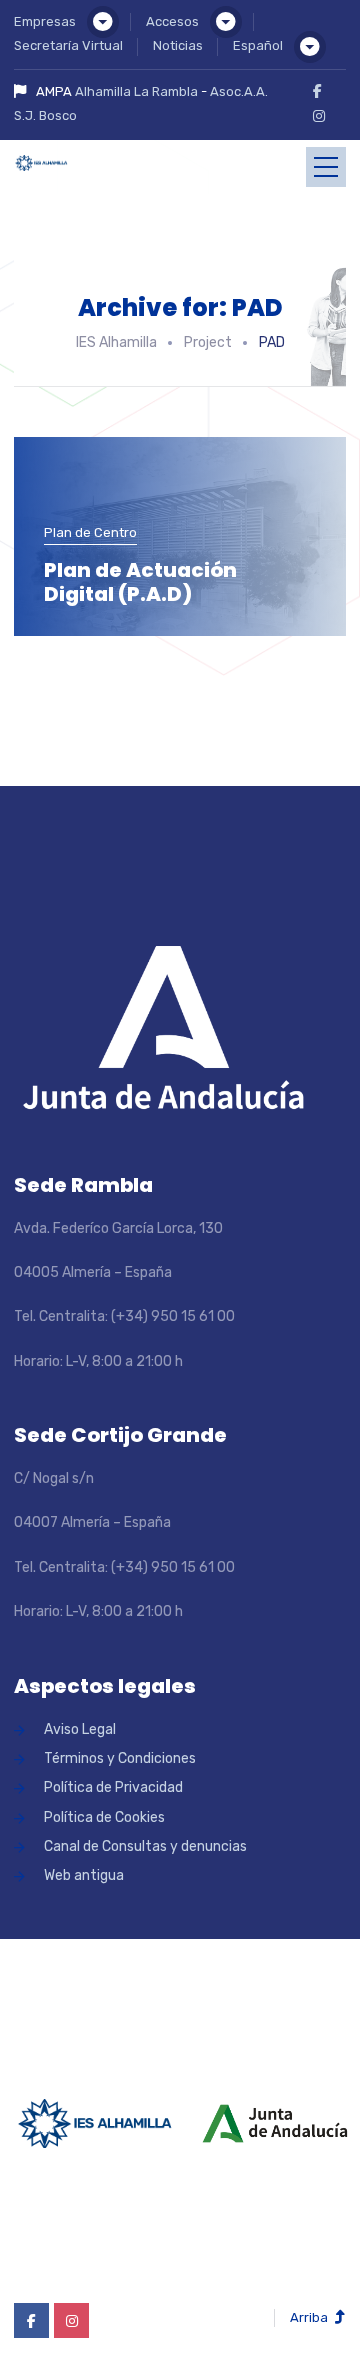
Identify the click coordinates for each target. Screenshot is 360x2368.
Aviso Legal (80, 1729)
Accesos (172, 21)
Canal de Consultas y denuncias (145, 1846)
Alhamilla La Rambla (136, 91)
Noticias (178, 45)
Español (258, 45)
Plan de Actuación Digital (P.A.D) (140, 582)
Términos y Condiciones (120, 1758)
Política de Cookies (104, 1817)
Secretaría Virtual (68, 45)
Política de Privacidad (113, 1787)
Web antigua (84, 1875)
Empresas (45, 21)
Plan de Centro (90, 532)
